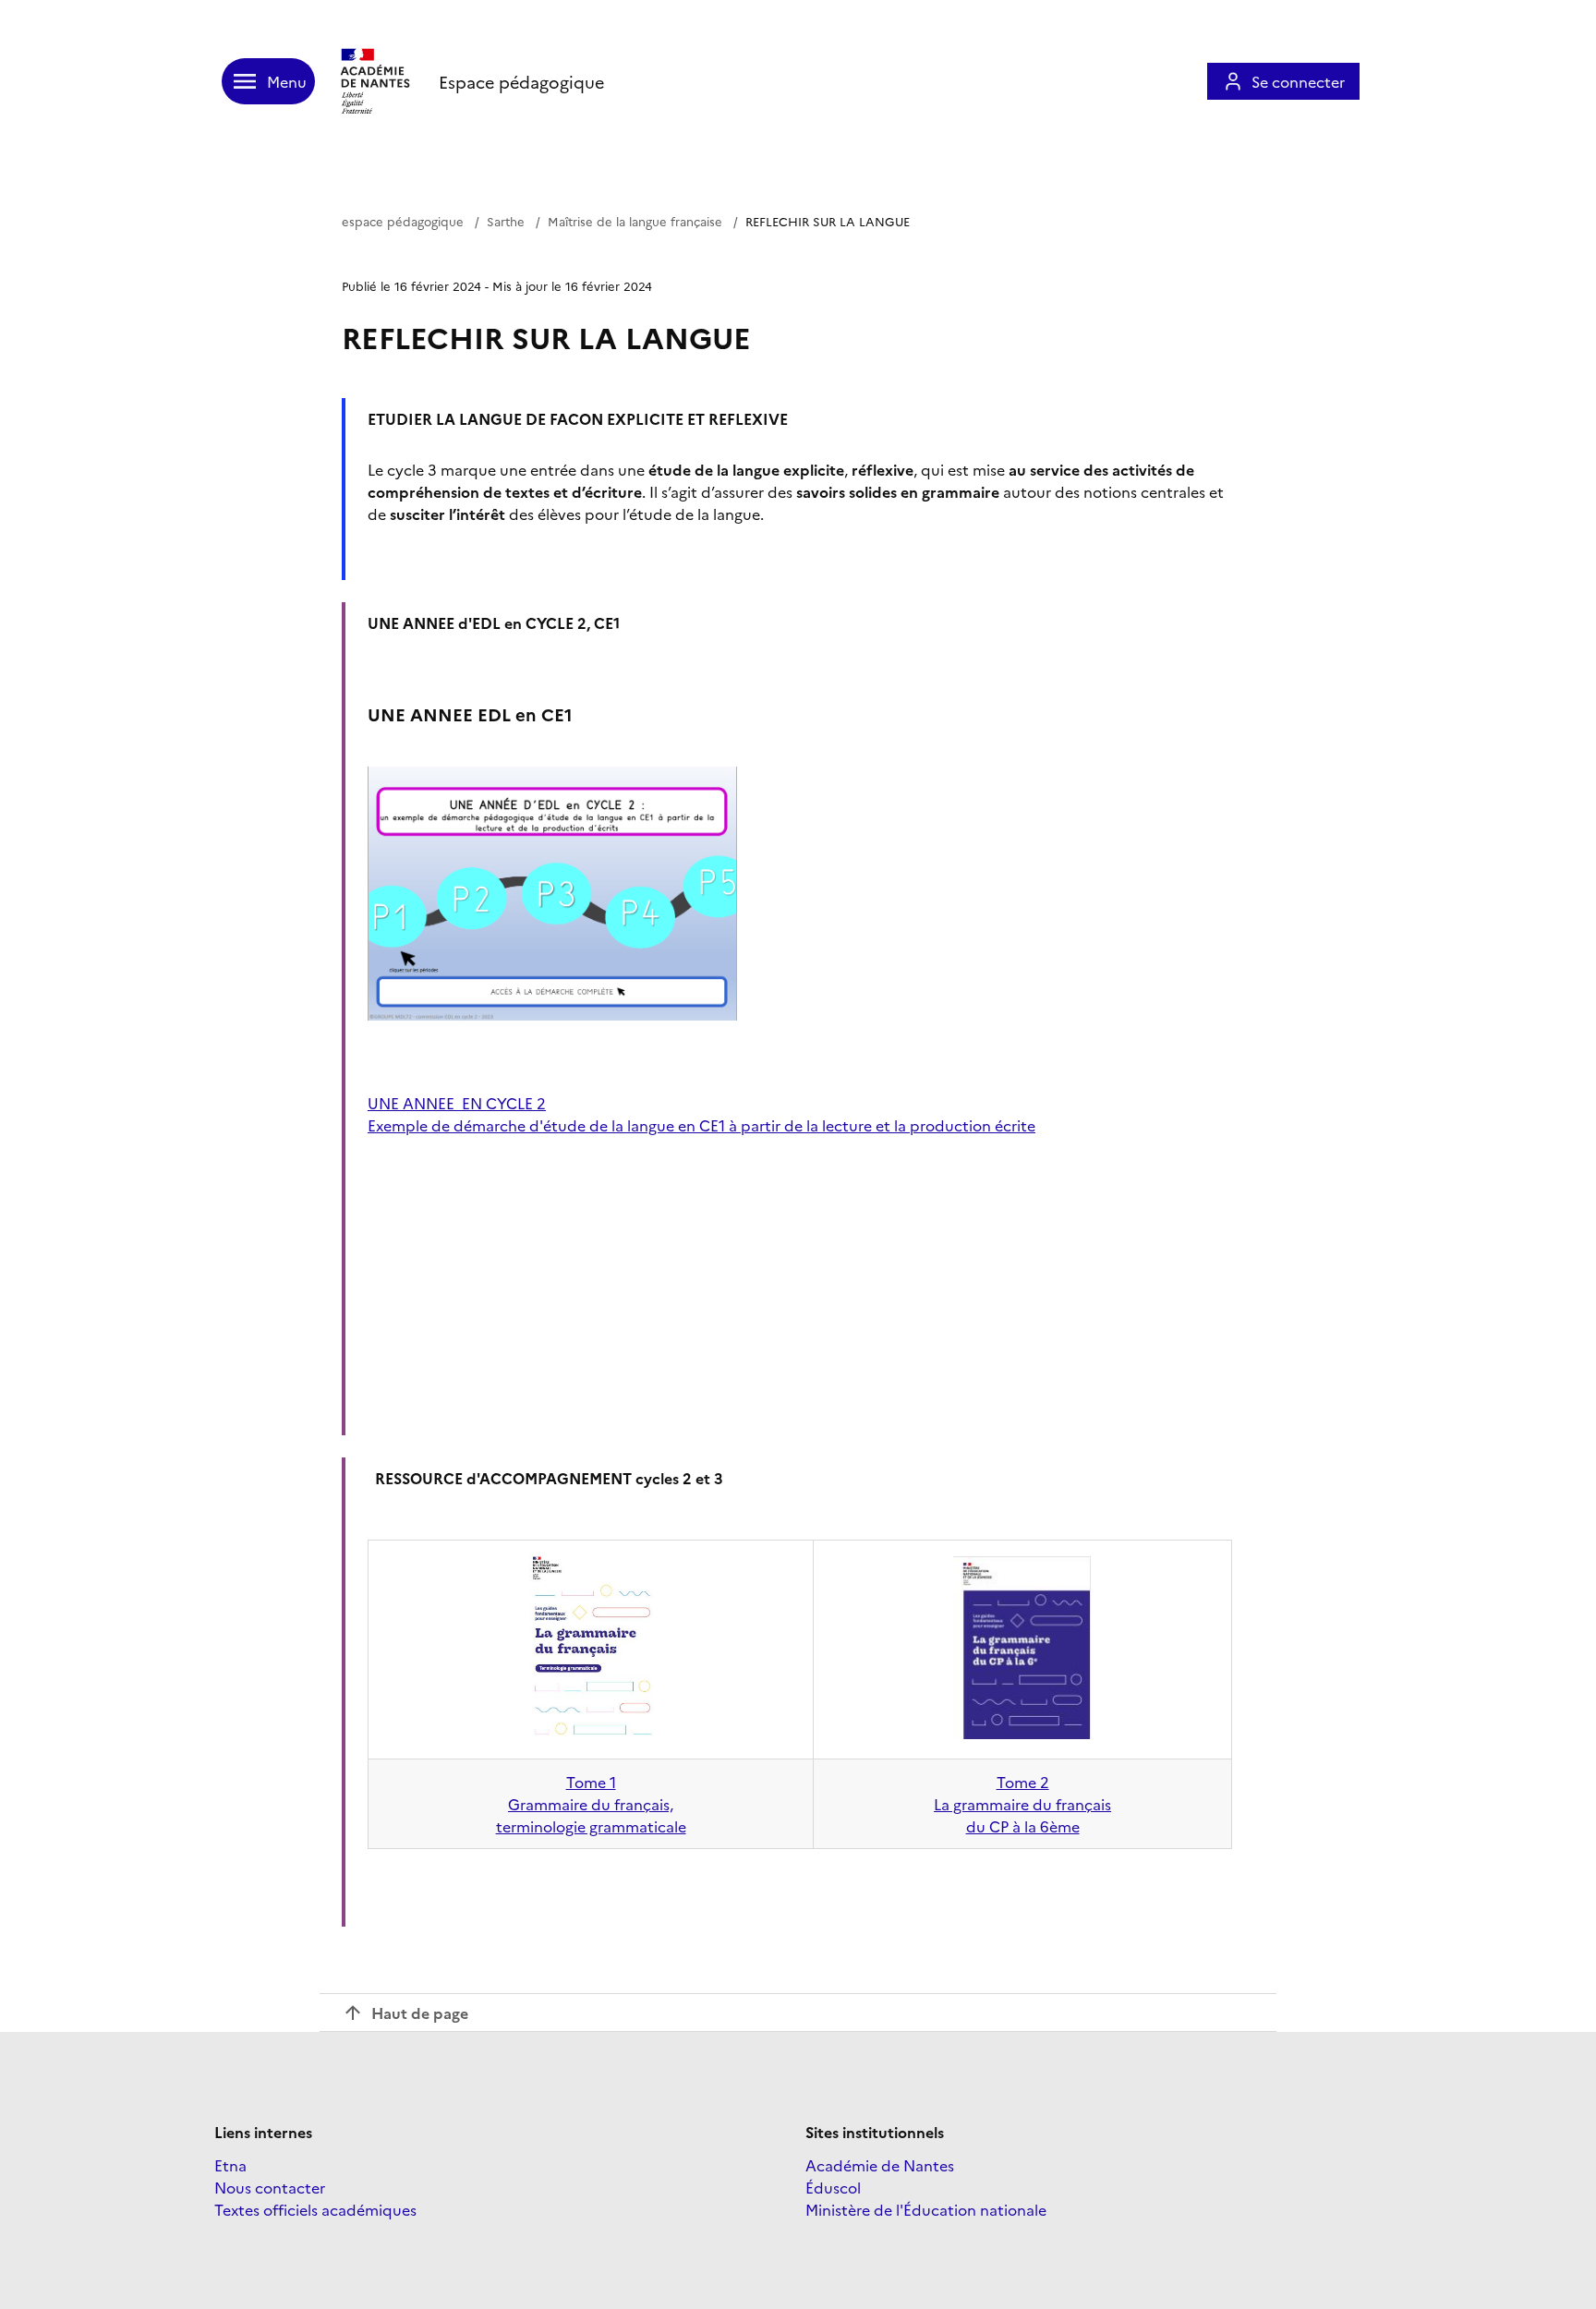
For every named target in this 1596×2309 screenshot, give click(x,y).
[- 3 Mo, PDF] (1022, 1733)
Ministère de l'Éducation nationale (926, 2209)
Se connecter (1298, 81)
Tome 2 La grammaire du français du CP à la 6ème (1022, 1804)
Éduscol (833, 2187)
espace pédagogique (403, 221)
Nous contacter (270, 2187)
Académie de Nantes (880, 2165)
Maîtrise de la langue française (635, 221)
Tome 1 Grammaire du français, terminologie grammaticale (591, 1804)
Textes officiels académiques (315, 2209)
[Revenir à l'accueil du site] (377, 81)
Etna (230, 2165)
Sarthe (506, 221)
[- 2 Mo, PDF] (591, 1736)
